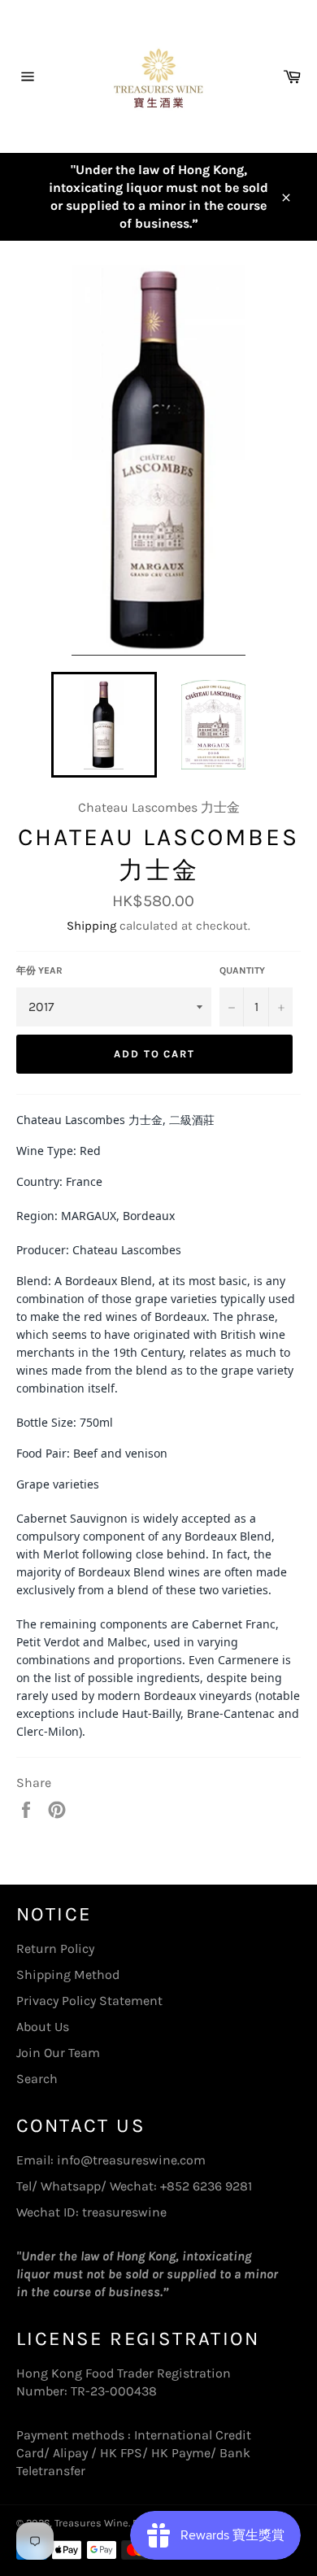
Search (37, 2079)
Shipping (91, 926)
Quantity (242, 970)
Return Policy (55, 1948)
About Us (43, 2027)
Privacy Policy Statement (89, 2001)
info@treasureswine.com (131, 2160)
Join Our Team (58, 2053)
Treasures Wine (91, 2523)
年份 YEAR (39, 970)
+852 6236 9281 (206, 2186)
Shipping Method (68, 1974)
